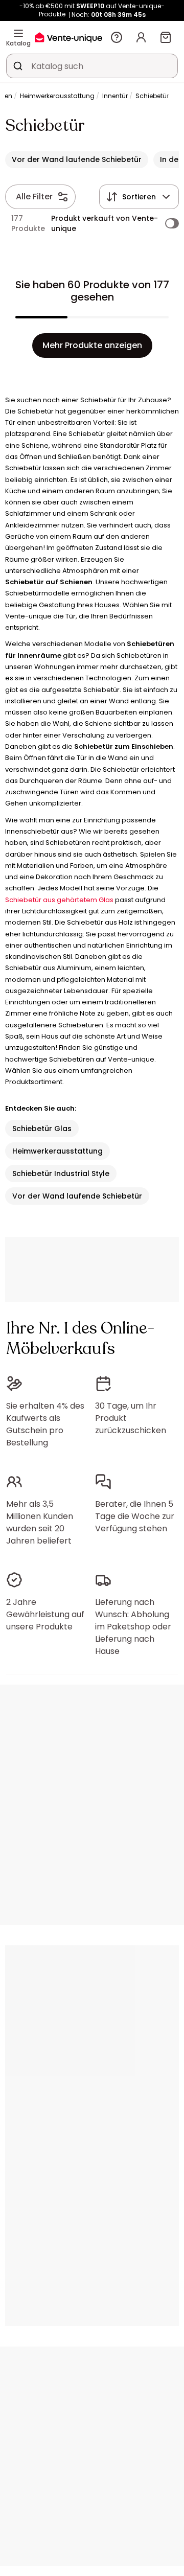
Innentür (115, 96)
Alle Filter (34, 197)
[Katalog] (18, 33)
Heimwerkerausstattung (57, 96)
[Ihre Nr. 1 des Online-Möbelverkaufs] (68, 37)
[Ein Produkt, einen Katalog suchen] (18, 66)
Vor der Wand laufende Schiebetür (77, 1196)
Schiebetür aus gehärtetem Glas (59, 900)
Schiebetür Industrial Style (61, 1174)
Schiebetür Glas (42, 1129)
